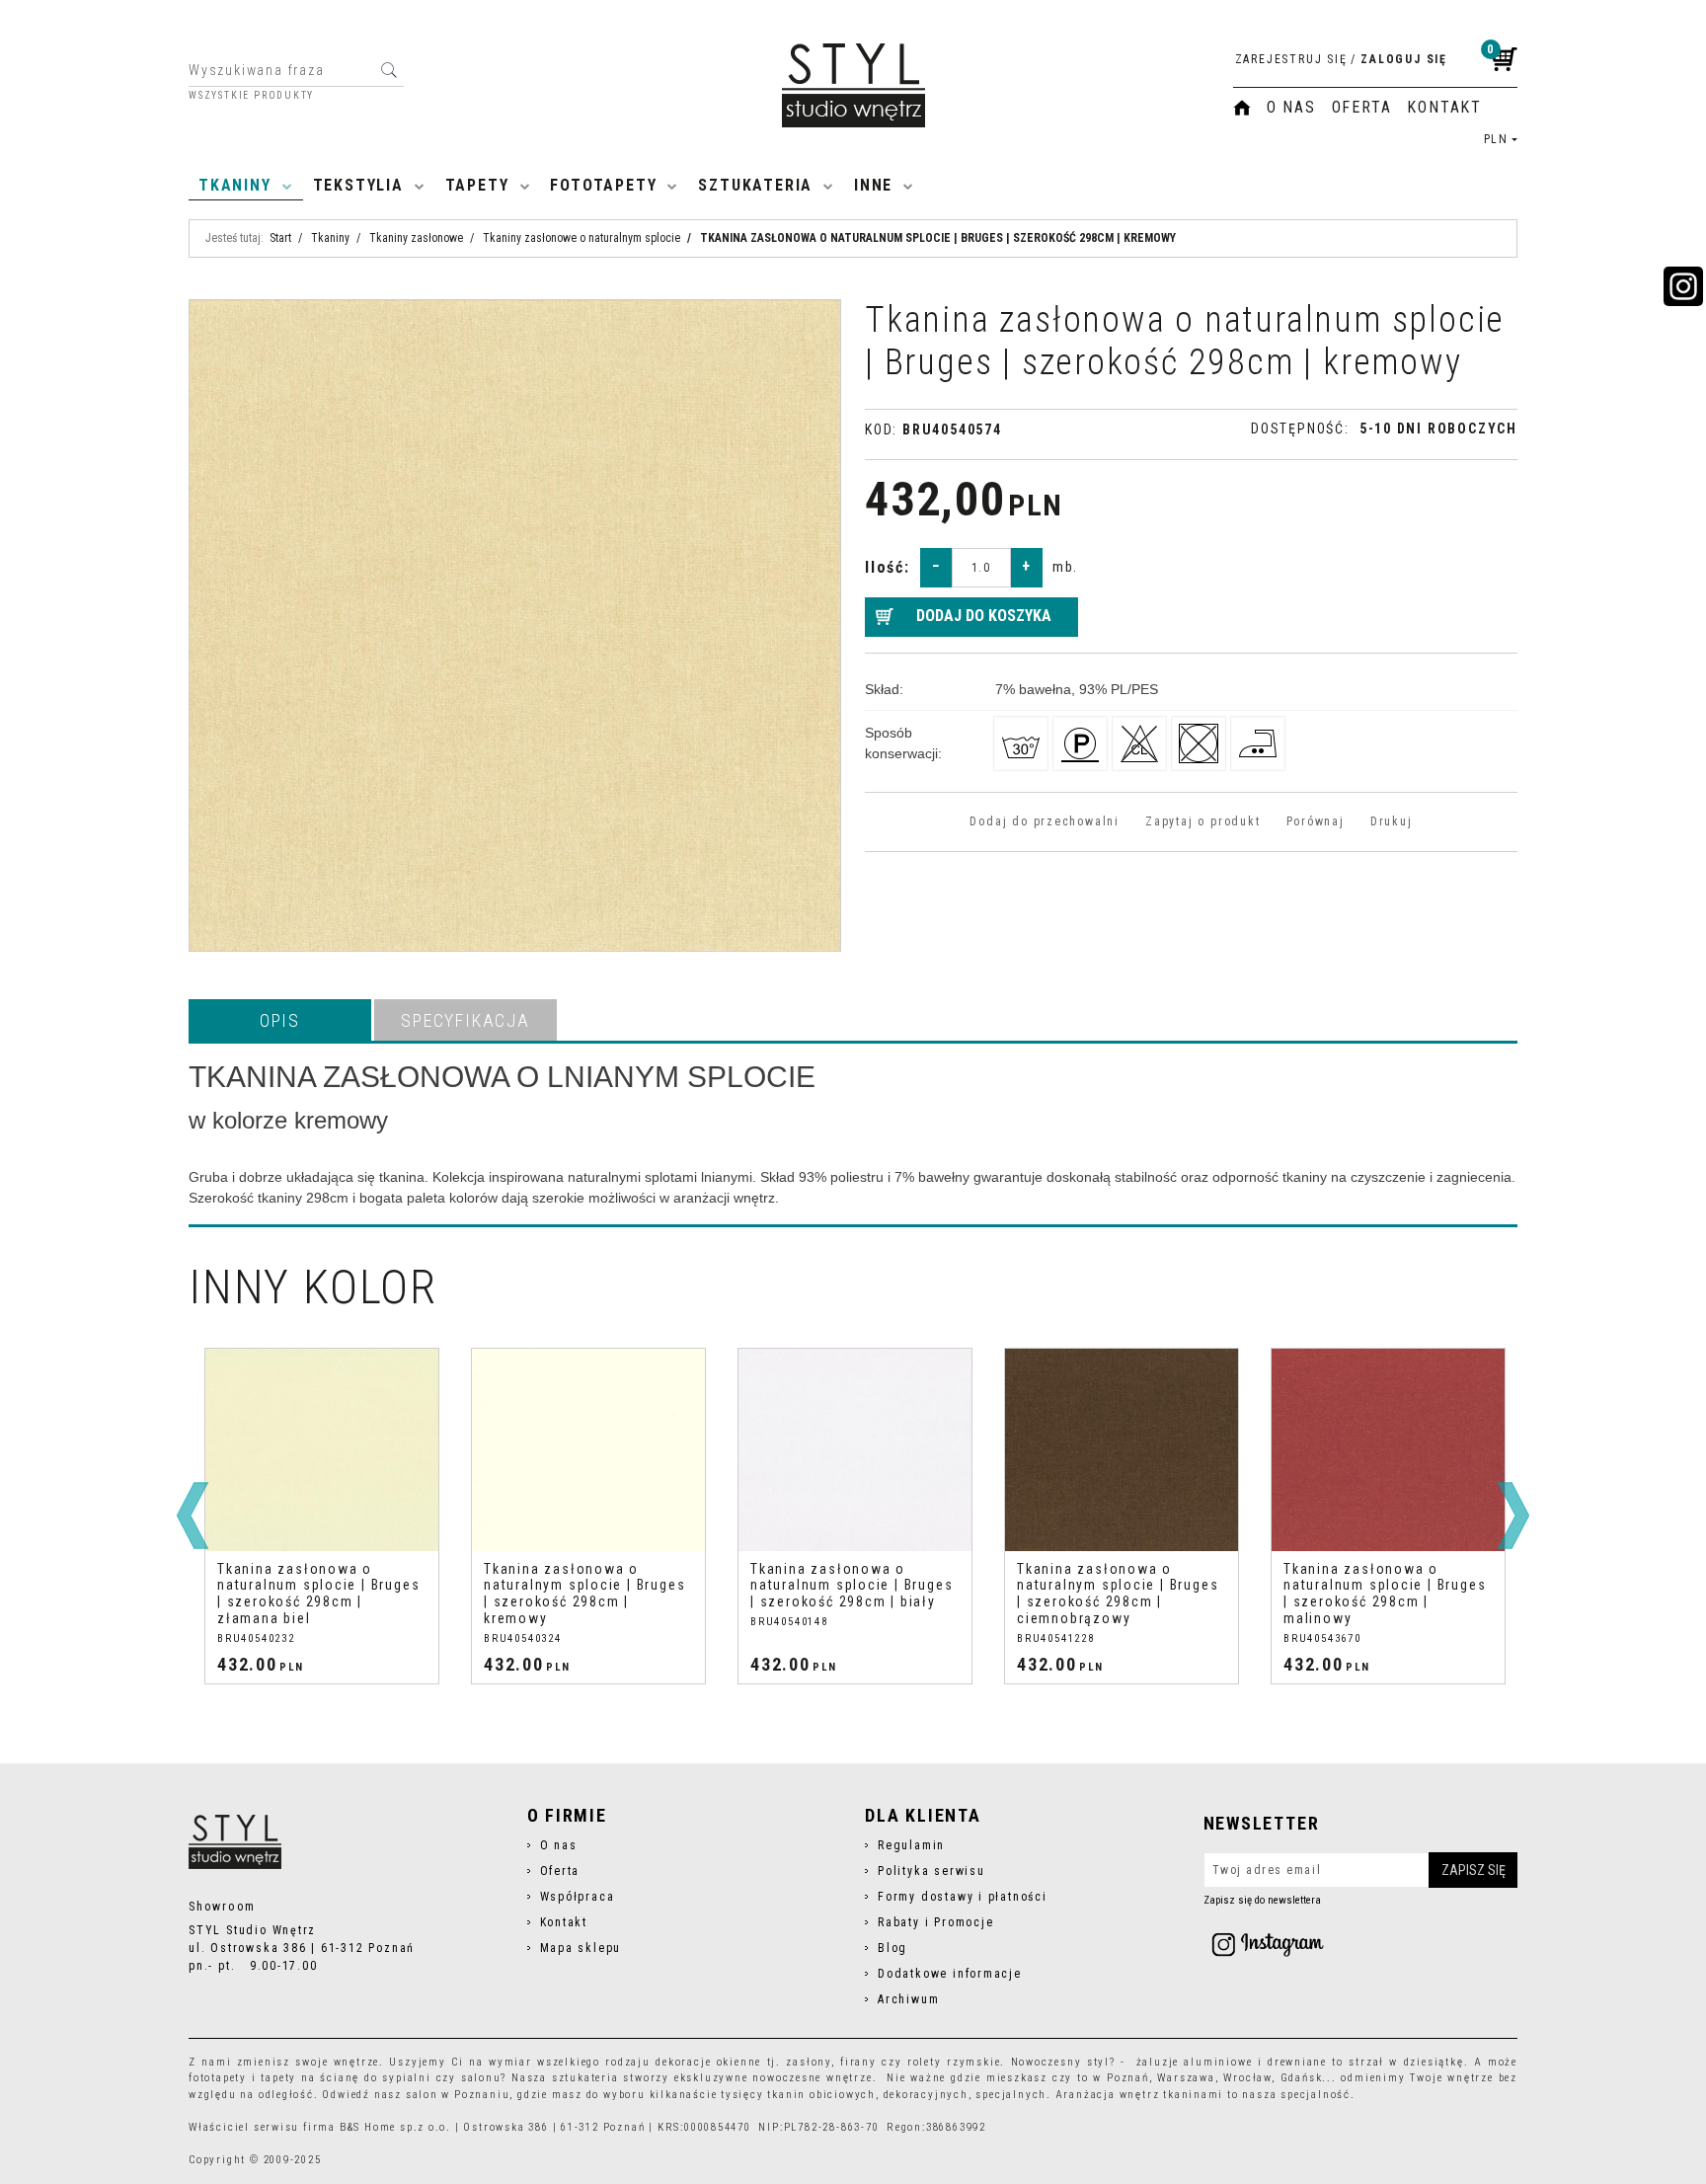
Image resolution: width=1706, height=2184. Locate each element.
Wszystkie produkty (251, 96)
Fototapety (603, 185)
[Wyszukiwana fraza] (388, 70)
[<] (193, 1516)
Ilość (888, 567)
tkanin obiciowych (821, 2095)
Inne (873, 185)
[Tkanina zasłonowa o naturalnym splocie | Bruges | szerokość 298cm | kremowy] (322, 1450)
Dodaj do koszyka (984, 616)
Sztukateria (755, 185)
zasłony (809, 2062)
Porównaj (1316, 821)
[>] (1513, 1516)
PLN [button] (1496, 139)
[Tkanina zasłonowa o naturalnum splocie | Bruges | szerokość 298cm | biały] (588, 1450)
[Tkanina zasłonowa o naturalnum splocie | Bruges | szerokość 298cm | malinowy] (1122, 1450)
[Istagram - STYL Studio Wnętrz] (1268, 1944)
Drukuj (1392, 821)
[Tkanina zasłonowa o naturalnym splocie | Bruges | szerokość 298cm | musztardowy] (1388, 1450)
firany (858, 2062)
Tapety (477, 185)
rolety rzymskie (954, 2062)
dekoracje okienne (708, 2062)
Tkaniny (235, 185)
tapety (278, 2078)
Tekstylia (358, 185)
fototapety (218, 2078)
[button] (280, 1020)
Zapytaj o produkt (1202, 821)
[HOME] (1242, 108)
